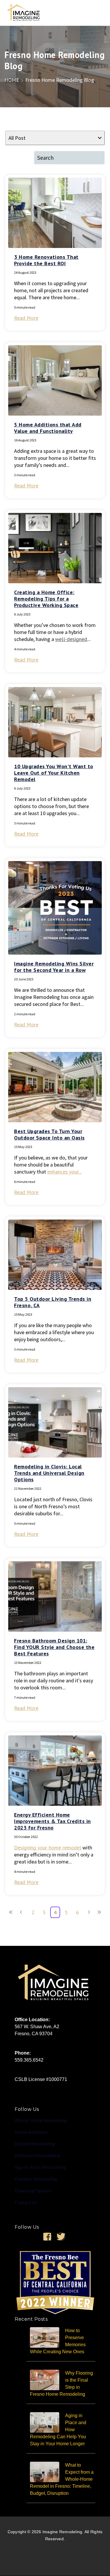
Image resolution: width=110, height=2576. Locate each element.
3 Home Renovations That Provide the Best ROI (46, 260)
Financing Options (33, 2190)
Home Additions (31, 2132)
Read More (26, 318)
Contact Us (26, 2202)
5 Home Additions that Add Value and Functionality (48, 428)
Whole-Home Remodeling (41, 2120)
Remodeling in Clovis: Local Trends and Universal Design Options (49, 1473)
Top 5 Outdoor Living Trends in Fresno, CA (53, 1302)
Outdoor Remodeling (36, 2179)
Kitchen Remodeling (35, 2144)
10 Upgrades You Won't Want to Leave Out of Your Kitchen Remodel (54, 773)
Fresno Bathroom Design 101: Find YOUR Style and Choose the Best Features (54, 1647)
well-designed (71, 639)
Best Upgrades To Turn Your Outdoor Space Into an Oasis (49, 1134)
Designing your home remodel (48, 1848)
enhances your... (65, 1172)
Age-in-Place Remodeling (40, 2167)
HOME (12, 80)
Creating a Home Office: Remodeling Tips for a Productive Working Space (46, 599)
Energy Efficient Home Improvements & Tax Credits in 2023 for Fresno (53, 1821)
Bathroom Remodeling (37, 2155)
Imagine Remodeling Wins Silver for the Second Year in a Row (54, 967)
